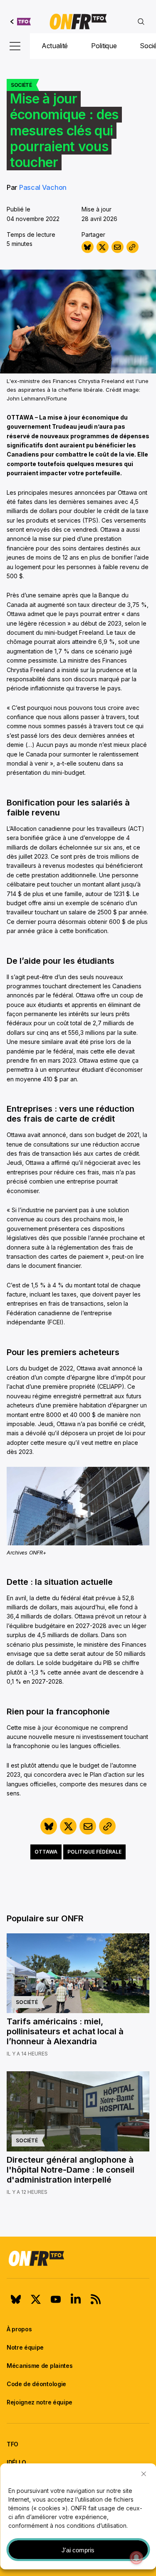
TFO (12, 2444)
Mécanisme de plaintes (40, 2366)
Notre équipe (25, 2347)
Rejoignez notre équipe (40, 2402)
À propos (19, 2329)
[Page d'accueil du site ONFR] (78, 2258)
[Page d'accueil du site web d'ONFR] (78, 22)
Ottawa (46, 1852)
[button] (144, 2474)
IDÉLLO (16, 2462)
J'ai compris (78, 2550)
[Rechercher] (141, 22)
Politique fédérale (94, 1852)
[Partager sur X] (103, 247)
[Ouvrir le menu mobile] (15, 46)
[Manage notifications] (136, 2558)
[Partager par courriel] (118, 247)
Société (21, 85)
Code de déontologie (36, 2384)
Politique (104, 46)
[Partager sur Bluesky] (88, 247)
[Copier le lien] (132, 247)
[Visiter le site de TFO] (21, 22)
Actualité (55, 46)
